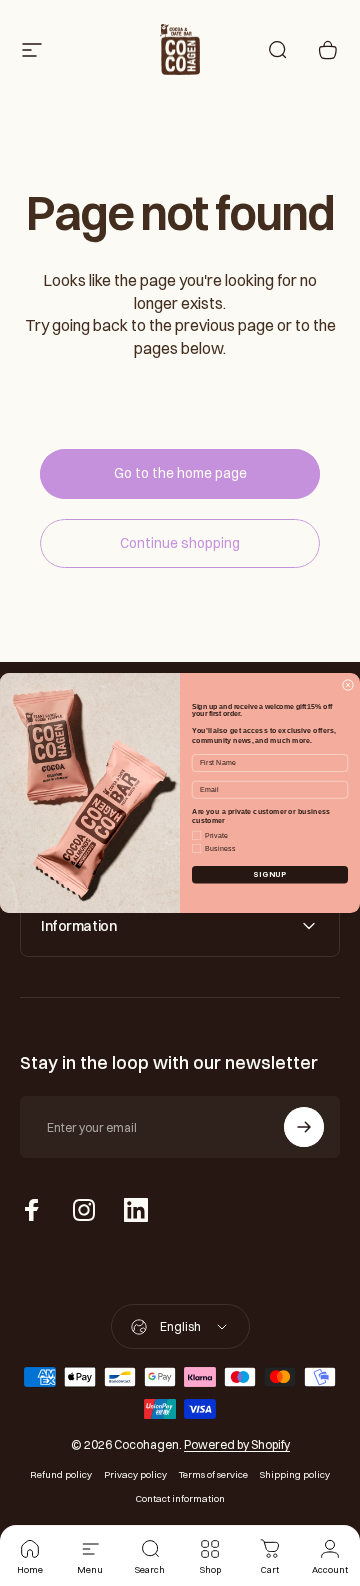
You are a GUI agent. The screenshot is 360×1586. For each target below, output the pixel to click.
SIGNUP (269, 874)
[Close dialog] (347, 684)
